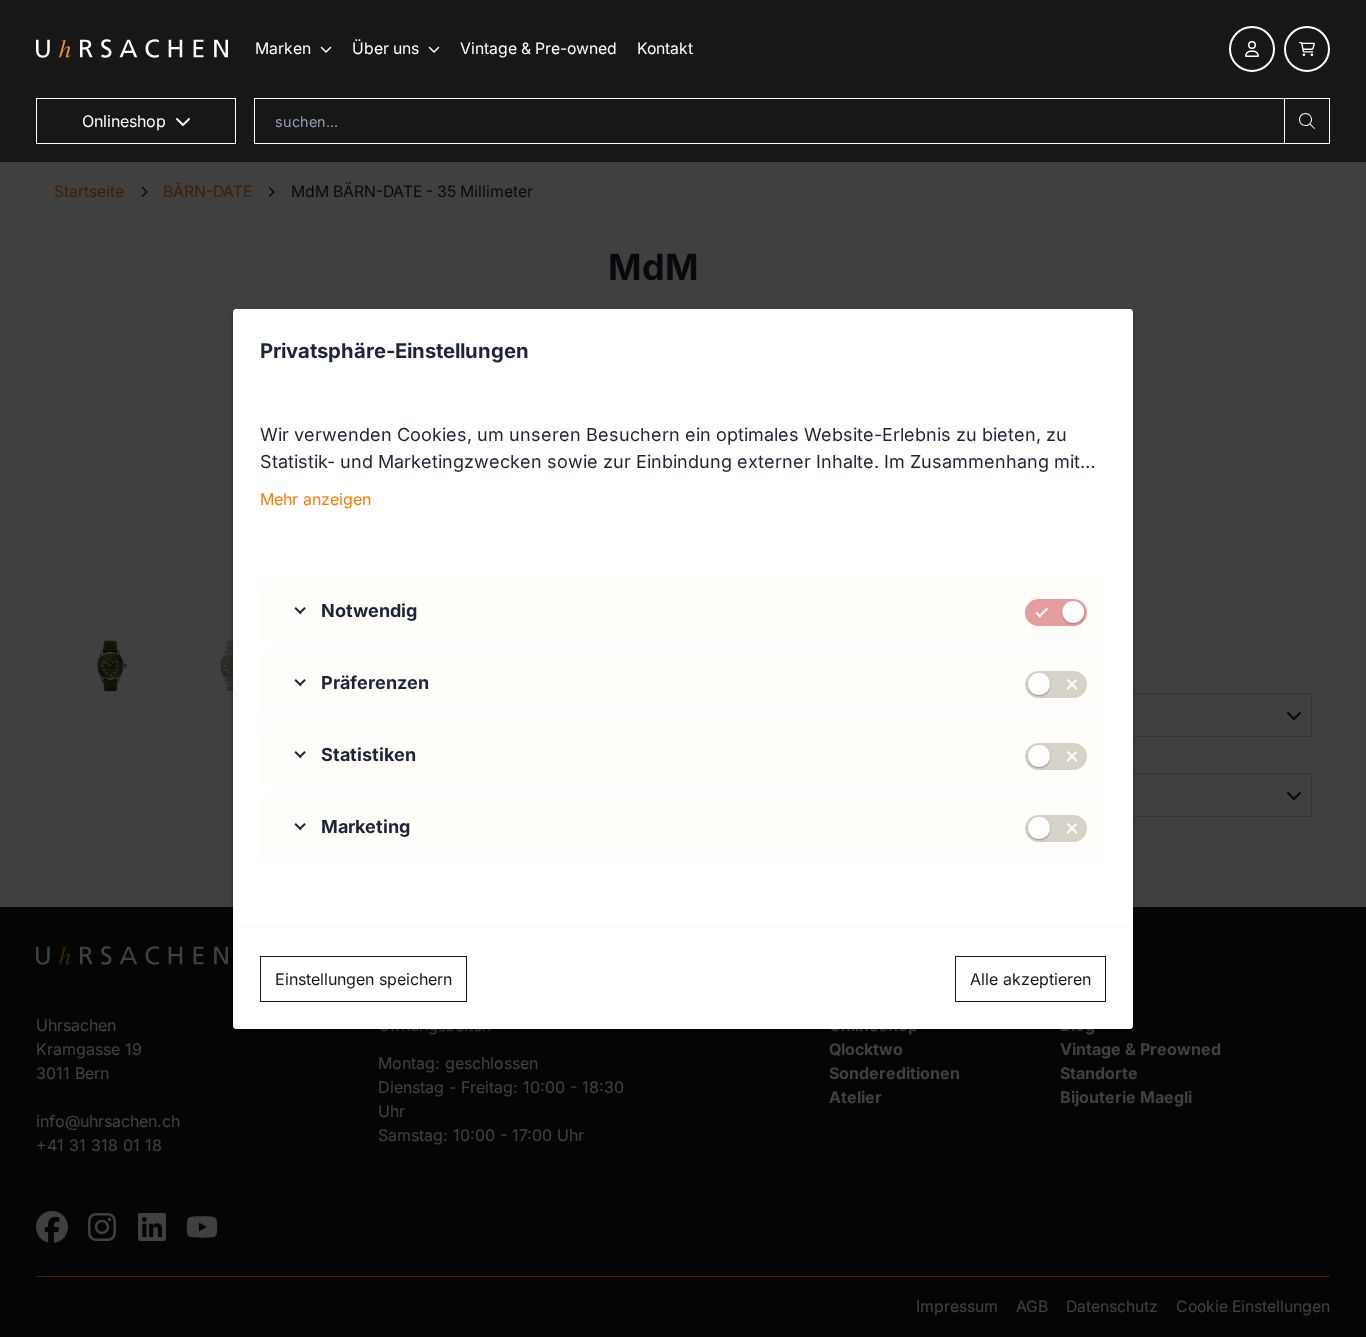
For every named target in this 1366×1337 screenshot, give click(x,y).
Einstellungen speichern (363, 979)
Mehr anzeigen (315, 499)
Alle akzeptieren (1030, 979)
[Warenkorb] (1307, 49)
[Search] (1307, 121)
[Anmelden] (1252, 49)
